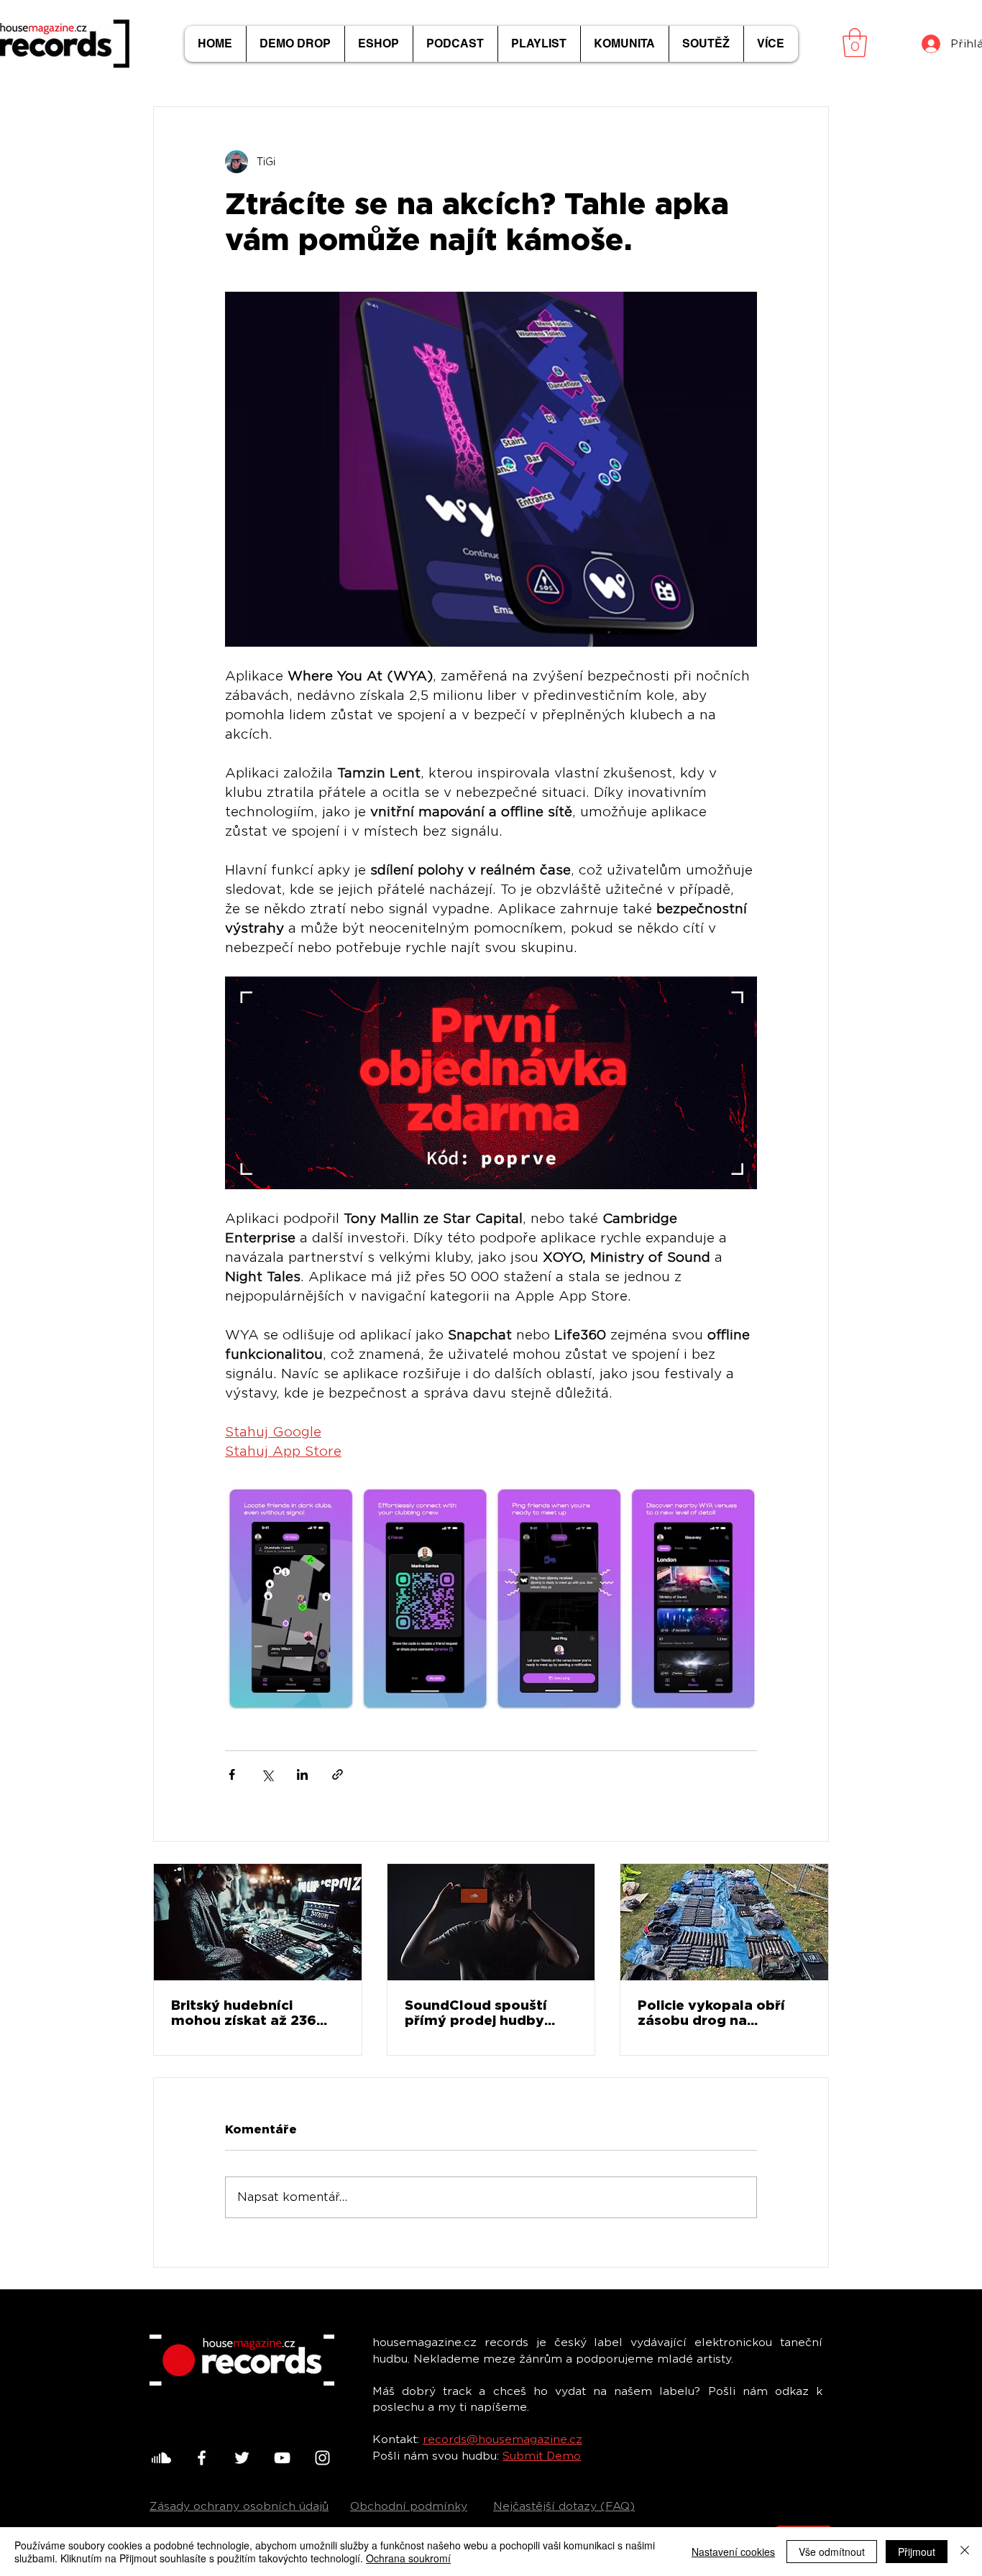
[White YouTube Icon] (282, 2458)
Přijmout (917, 2552)
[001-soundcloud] (161, 2458)
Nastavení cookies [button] (733, 2552)
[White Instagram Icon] (322, 2458)
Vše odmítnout (832, 2552)
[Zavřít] (965, 2552)
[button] (855, 42)
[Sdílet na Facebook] (232, 1774)
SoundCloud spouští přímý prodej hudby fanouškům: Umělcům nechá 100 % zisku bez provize (483, 2013)
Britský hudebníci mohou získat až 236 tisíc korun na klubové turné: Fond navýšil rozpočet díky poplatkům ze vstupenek (247, 2013)
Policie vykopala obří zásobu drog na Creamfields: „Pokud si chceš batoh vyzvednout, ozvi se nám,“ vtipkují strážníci (719, 2013)
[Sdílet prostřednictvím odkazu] (338, 1774)
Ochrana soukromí (408, 2558)
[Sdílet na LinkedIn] (302, 1774)
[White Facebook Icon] (202, 2458)
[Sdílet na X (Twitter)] (267, 1774)
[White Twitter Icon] (242, 2458)
